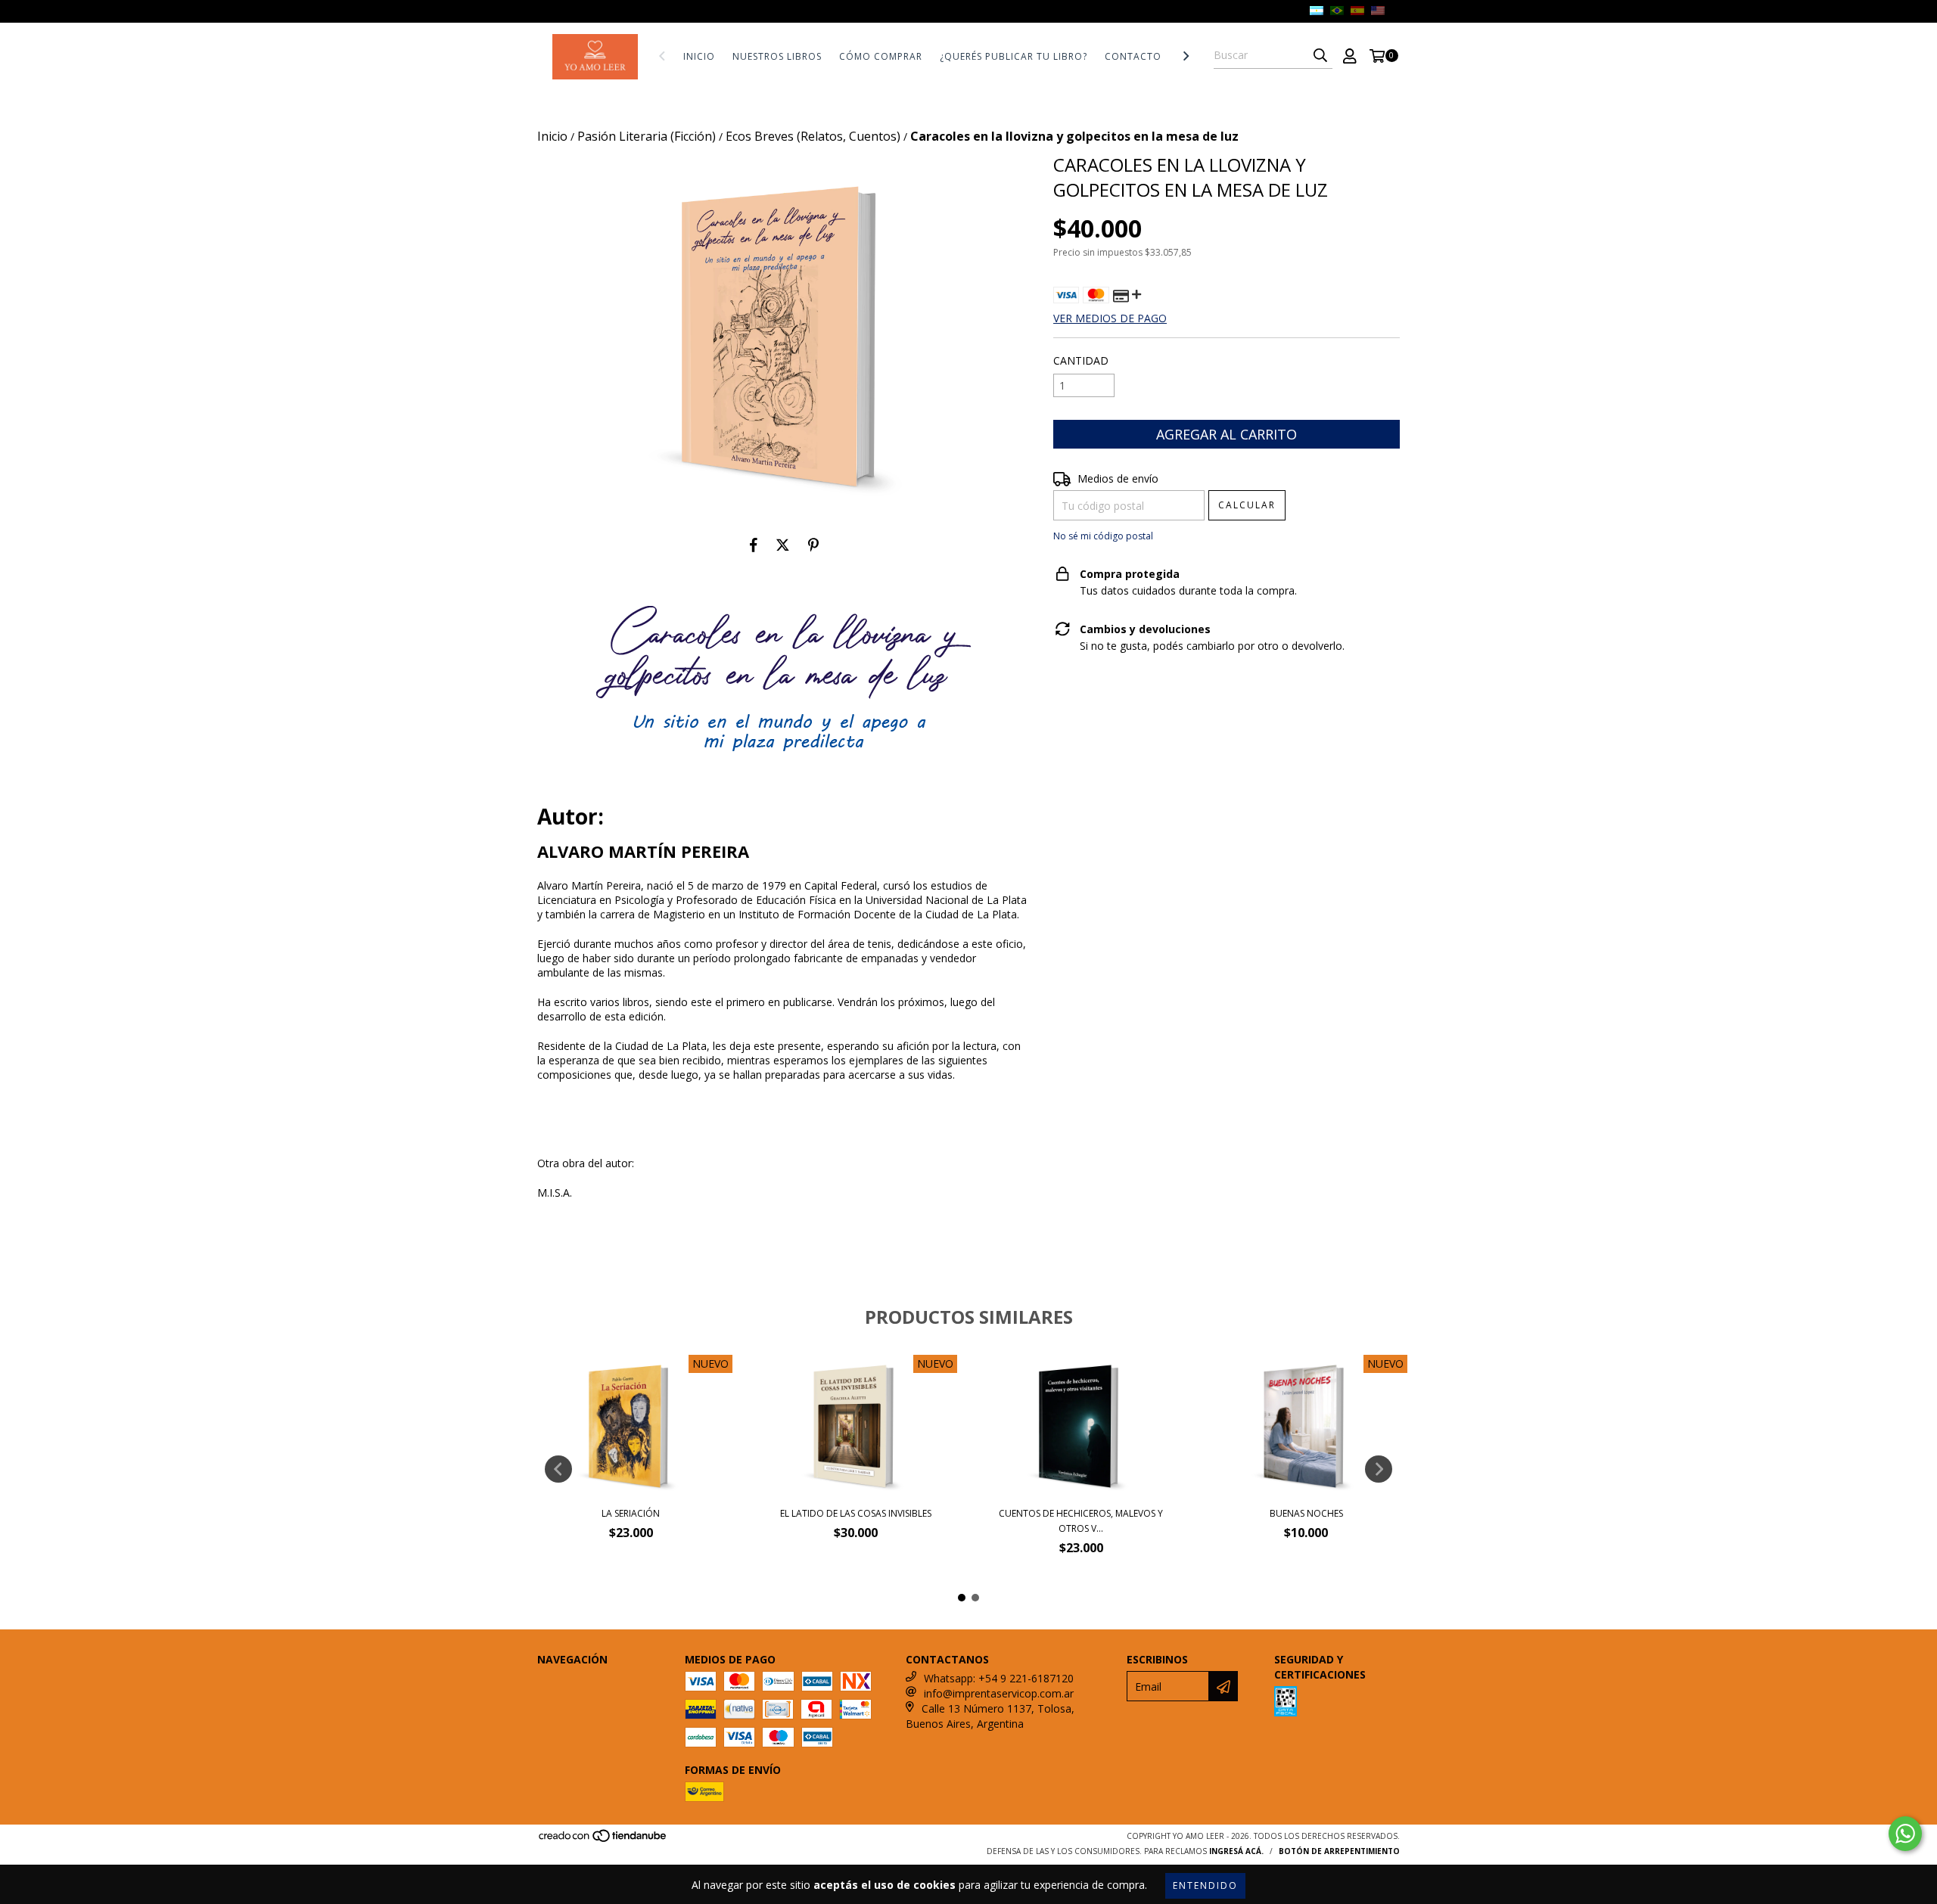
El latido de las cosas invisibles (856, 1513)
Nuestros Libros (777, 56)
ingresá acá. (1236, 1851)
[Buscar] (1320, 55)
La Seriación (631, 1513)
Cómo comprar (881, 56)
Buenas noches (1306, 1513)
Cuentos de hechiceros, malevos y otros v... (1081, 1521)
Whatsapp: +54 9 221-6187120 (999, 1678)
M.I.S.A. (555, 1193)
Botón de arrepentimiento (1339, 1851)
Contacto (1133, 56)
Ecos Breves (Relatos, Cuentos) (813, 136)
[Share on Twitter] (783, 545)
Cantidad (1081, 360)
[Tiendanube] (603, 1840)
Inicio (699, 56)
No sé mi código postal (1103, 536)
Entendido (1205, 1885)
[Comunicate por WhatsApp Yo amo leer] (1905, 1834)
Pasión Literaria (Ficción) (647, 136)
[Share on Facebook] (754, 545)
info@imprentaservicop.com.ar (999, 1693)
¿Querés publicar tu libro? (1014, 56)
